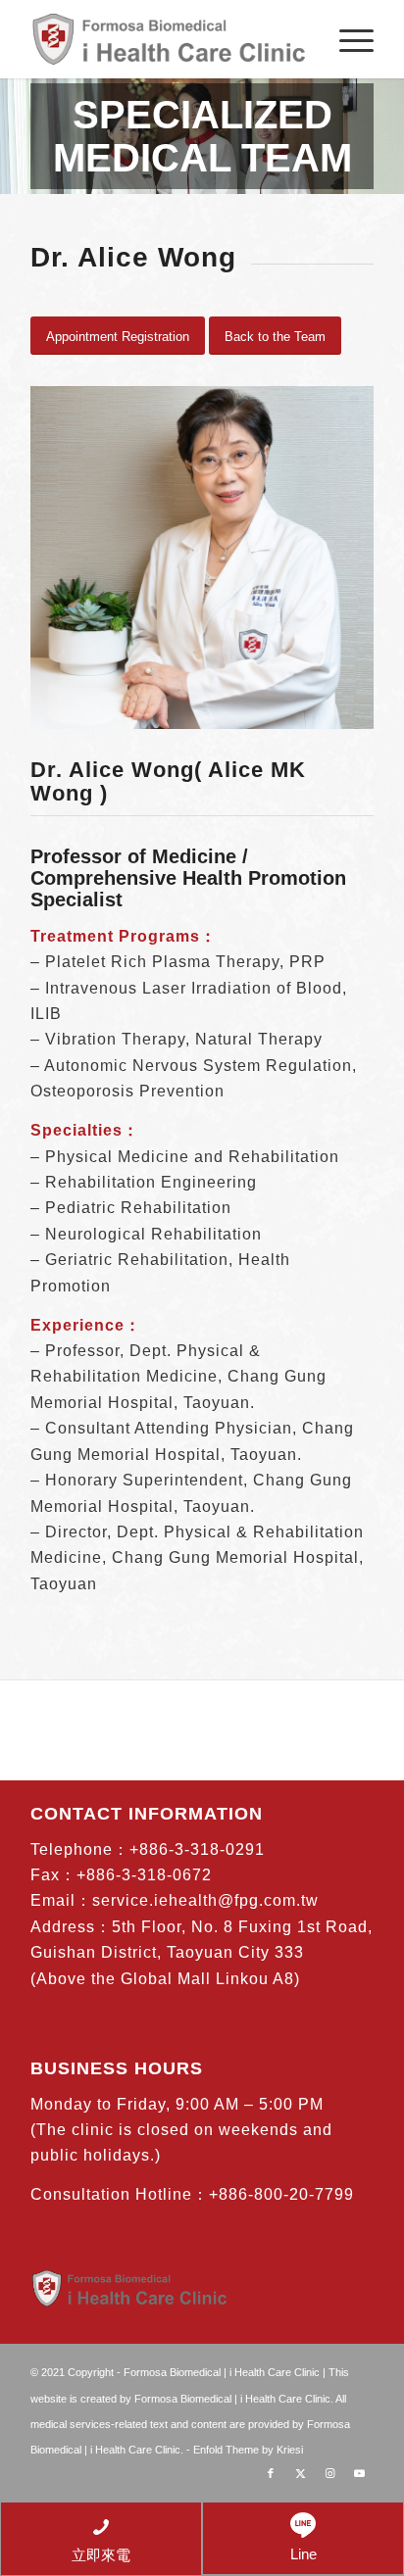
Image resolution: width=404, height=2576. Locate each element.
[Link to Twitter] (300, 2473)
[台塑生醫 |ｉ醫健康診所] (168, 39)
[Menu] (347, 39)
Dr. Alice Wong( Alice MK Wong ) (168, 781)
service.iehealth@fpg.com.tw (205, 1900)
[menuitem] (347, 39)
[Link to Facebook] (271, 2473)
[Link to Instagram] (329, 2473)
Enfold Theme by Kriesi (248, 2450)
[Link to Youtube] (359, 2473)
